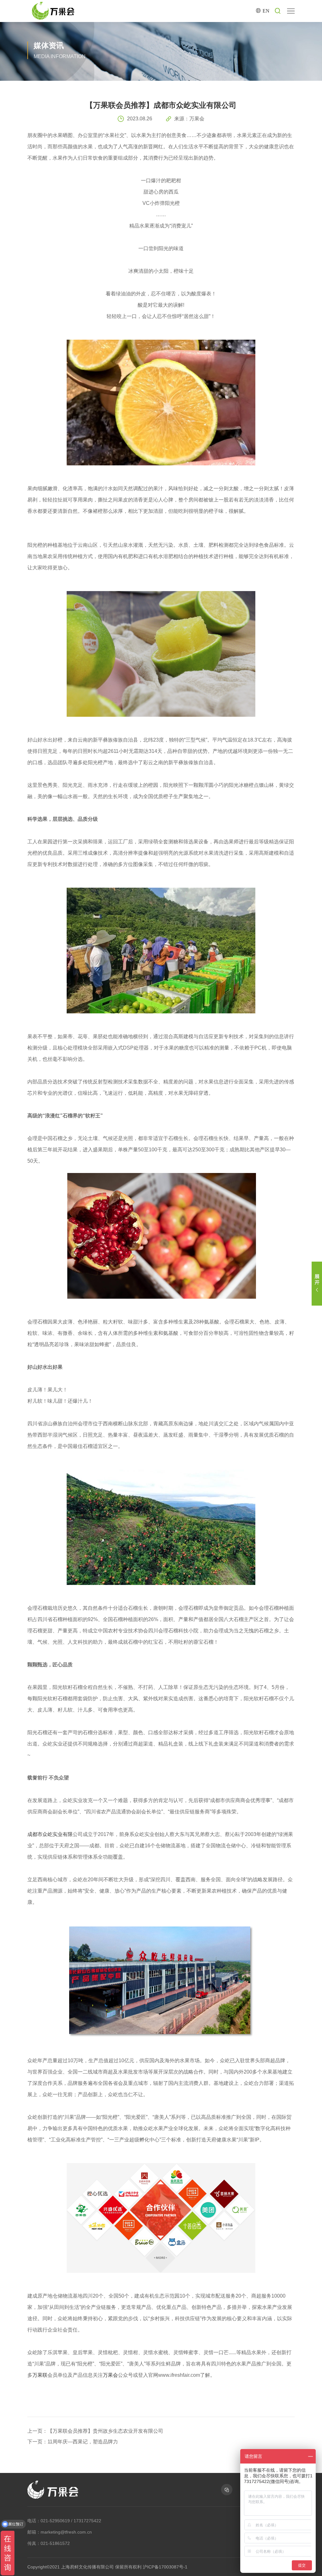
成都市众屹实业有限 (50, 1834)
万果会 (110, 2375)
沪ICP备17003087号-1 (165, 2567)
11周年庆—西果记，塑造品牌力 (83, 2442)
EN (266, 11)
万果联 (40, 2375)
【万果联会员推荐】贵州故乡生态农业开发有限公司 (105, 2431)
